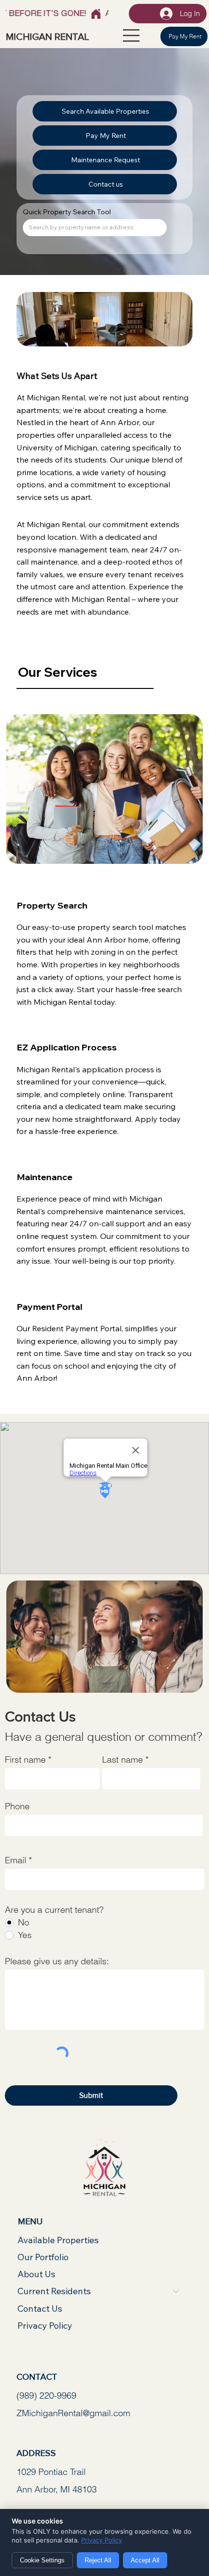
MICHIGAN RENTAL (47, 36)
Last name (122, 1760)
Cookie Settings (42, 2560)
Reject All (98, 2560)
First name (25, 1760)
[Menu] (129, 35)
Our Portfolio (43, 2257)
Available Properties (58, 2240)
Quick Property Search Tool (67, 212)
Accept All (145, 2560)
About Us (36, 2274)
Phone (17, 1806)
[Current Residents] (176, 2291)
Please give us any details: (57, 1961)
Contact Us (40, 2309)
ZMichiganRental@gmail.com (73, 2413)
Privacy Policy (45, 2326)
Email (16, 1860)
